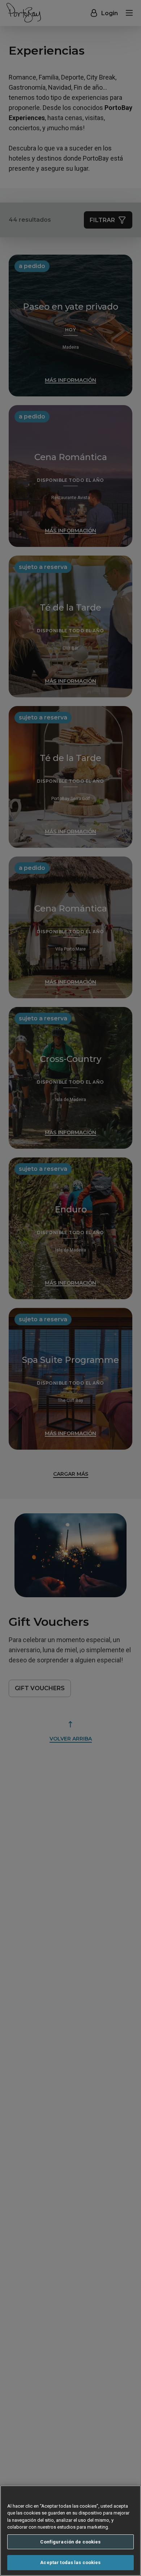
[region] (70, 2531)
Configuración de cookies (70, 2542)
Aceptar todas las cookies (70, 2562)
